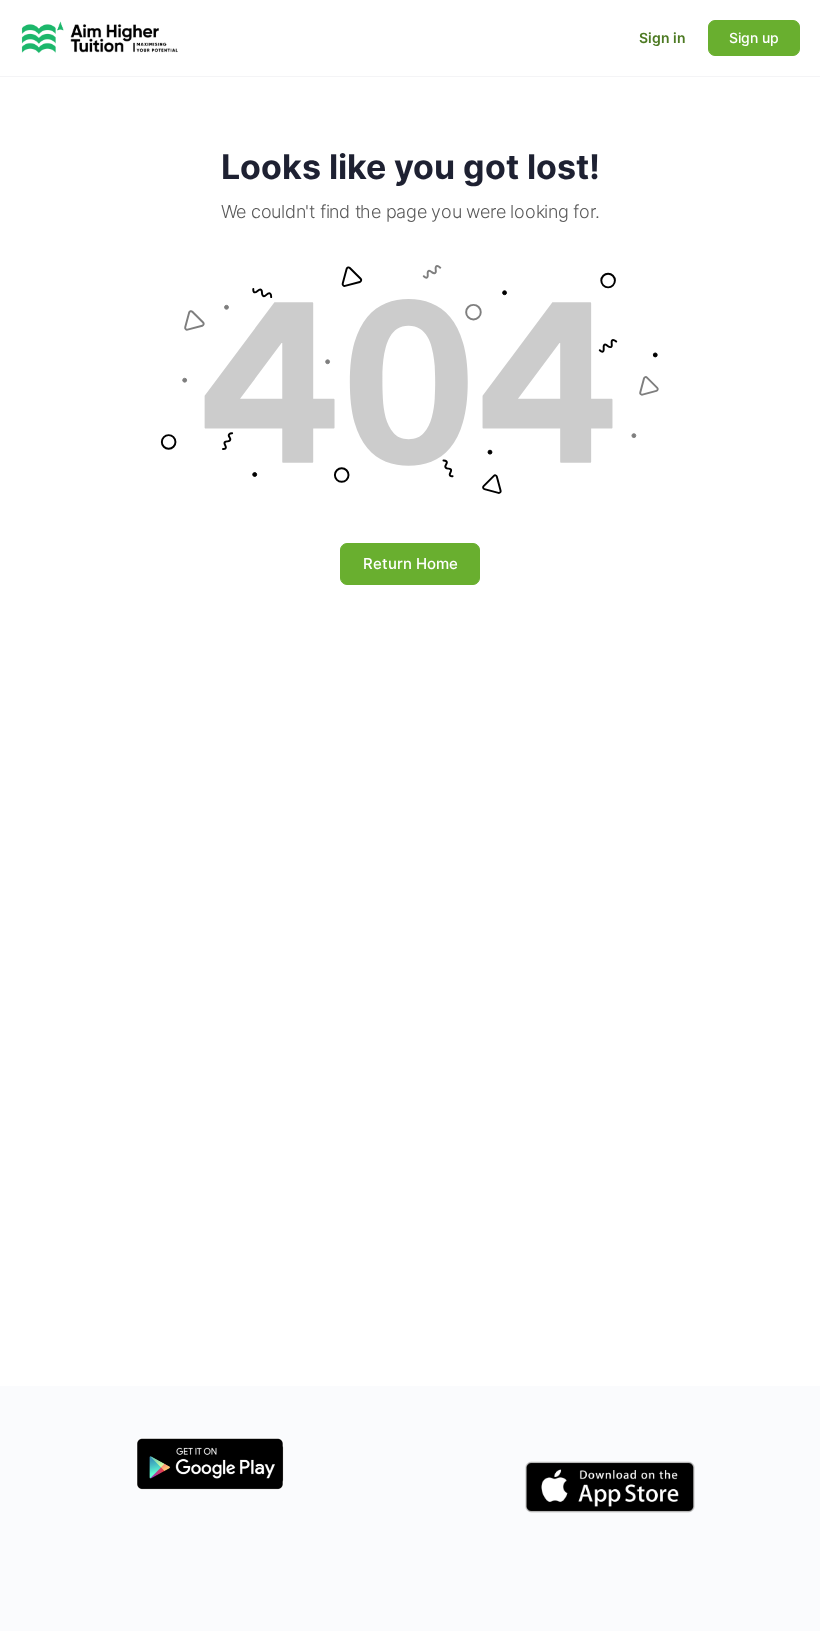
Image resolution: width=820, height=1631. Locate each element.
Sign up (754, 37)
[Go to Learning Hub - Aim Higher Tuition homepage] (100, 36)
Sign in (662, 37)
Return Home (410, 563)
